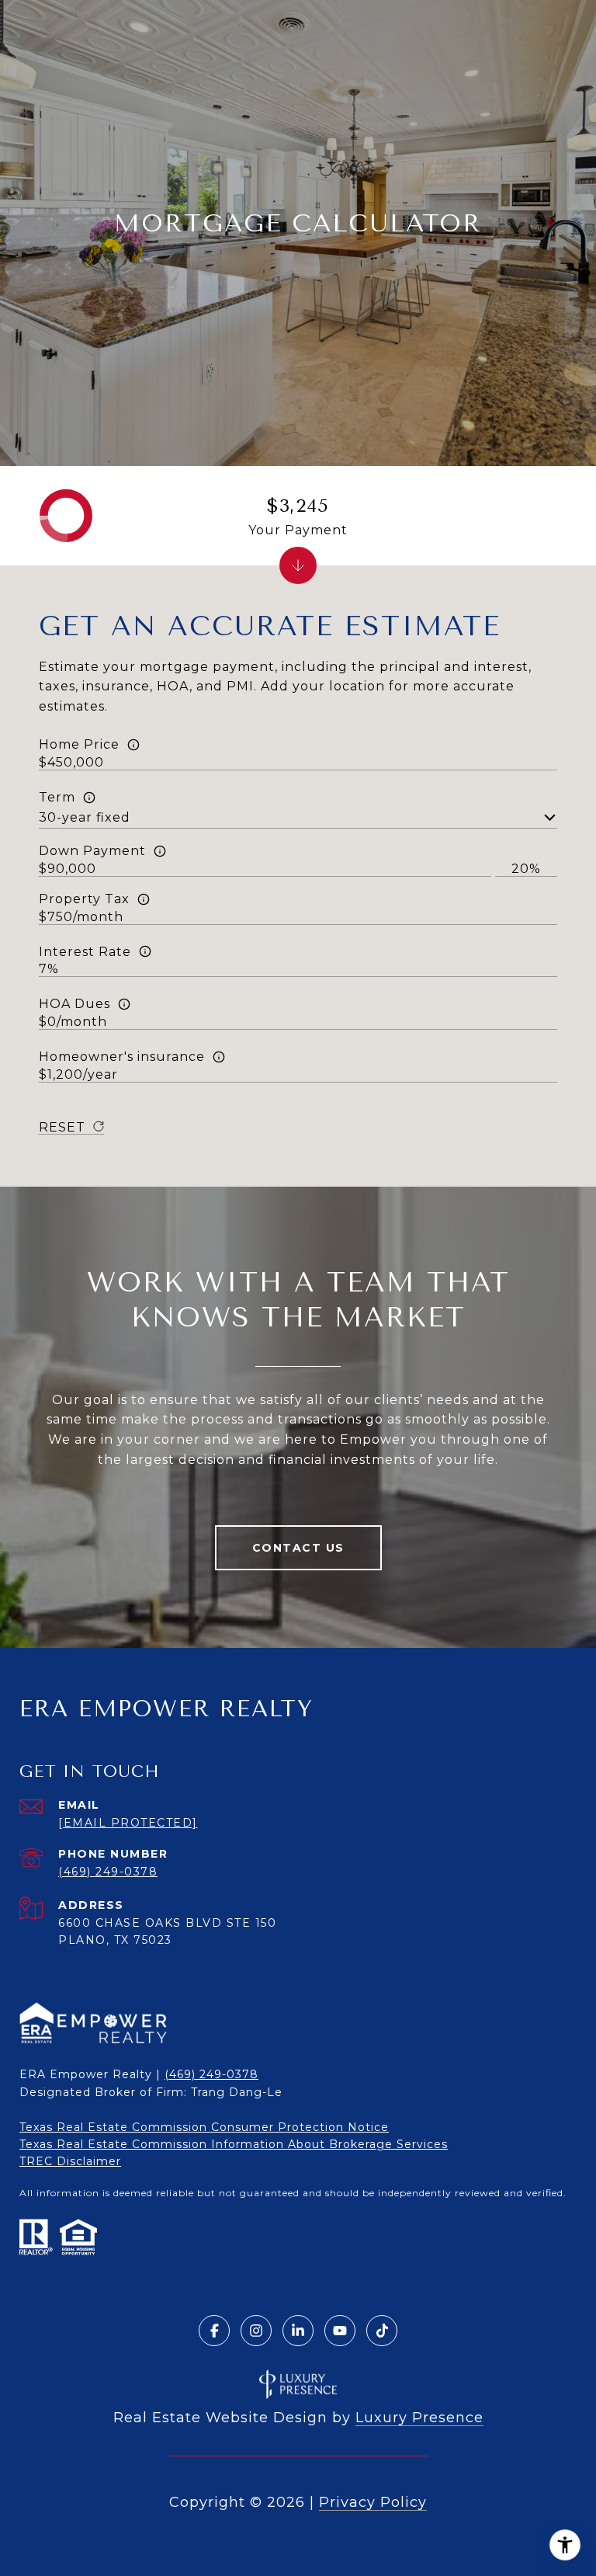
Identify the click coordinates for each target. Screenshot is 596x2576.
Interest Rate (85, 952)
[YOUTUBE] (340, 2331)
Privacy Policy (373, 2502)
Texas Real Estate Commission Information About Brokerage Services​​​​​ (234, 2144)
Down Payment (92, 851)
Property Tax (84, 899)
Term (57, 797)
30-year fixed (85, 817)
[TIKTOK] (382, 2331)
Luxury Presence (419, 2418)
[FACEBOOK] (214, 2331)
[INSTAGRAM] (256, 2331)
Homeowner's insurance (122, 1057)
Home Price (79, 744)
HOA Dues (74, 1004)
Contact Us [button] (298, 1548)
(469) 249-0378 (108, 1872)
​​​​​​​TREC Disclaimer (70, 2161)
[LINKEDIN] (298, 2331)
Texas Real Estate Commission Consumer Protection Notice (204, 2127)
